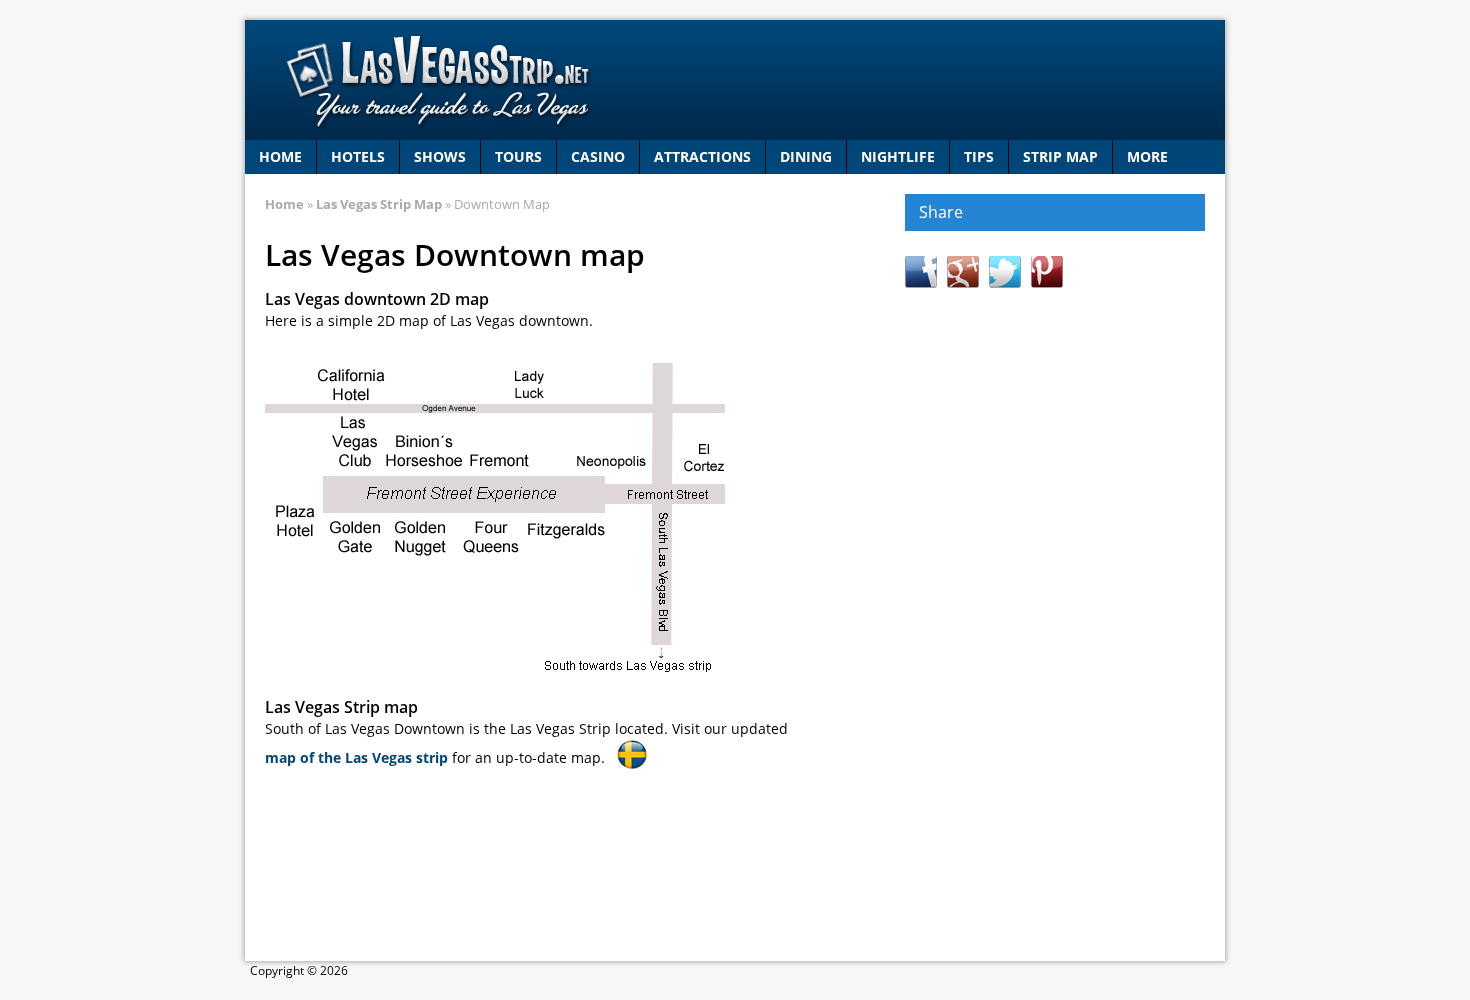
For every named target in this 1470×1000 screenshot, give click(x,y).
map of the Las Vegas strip (356, 757)
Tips (979, 156)
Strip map (1060, 156)
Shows (440, 156)
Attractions (702, 156)
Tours (518, 156)
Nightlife (898, 156)
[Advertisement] (1055, 614)
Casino (598, 156)
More (1147, 156)
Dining (806, 156)
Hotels (358, 156)
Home (280, 156)
